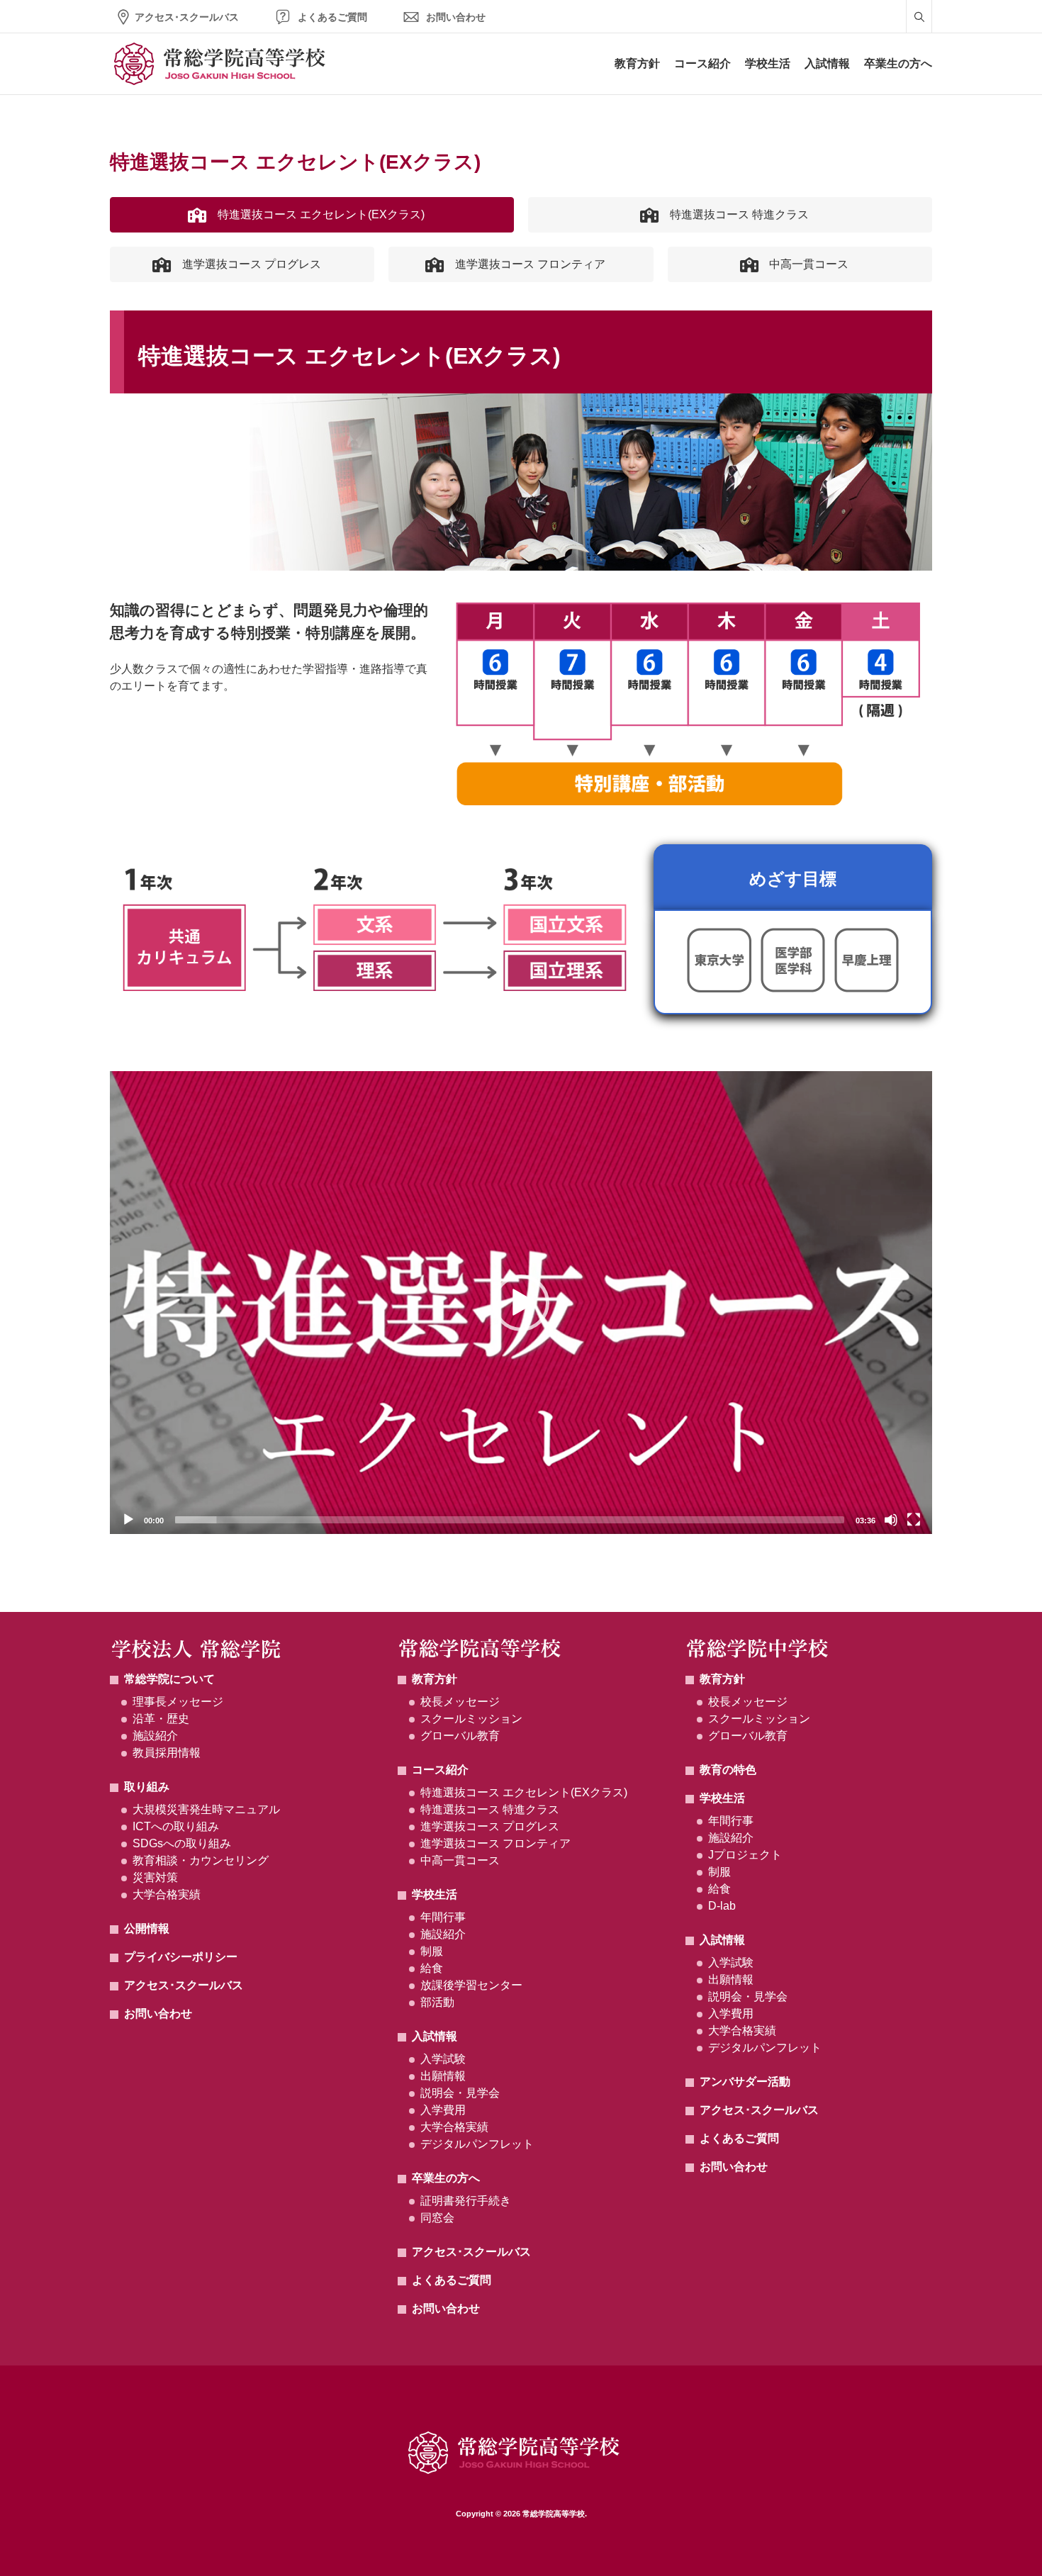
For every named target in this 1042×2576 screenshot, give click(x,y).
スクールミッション (471, 1719)
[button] (521, 1303)
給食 (432, 1968)
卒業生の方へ (898, 63)
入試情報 (827, 63)
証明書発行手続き (466, 2201)
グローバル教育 (460, 1736)
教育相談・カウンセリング (201, 1860)
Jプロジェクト (745, 1855)
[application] (521, 1303)
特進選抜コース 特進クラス (490, 1809)
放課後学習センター (471, 1985)
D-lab (722, 1906)
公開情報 (147, 1928)
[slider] (510, 1520)
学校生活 (768, 63)
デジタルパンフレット (477, 2144)
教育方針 (637, 63)
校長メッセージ (460, 1702)
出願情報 (443, 2076)
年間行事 (443, 1917)
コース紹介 (702, 63)
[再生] (128, 1520)
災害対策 (155, 1877)
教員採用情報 (167, 1753)
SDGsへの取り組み (182, 1843)
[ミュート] (891, 1520)
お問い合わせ (456, 17)
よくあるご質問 (332, 17)
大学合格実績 (167, 1894)
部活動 (437, 2002)
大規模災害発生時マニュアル (206, 1809)
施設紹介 (155, 1736)
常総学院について (169, 1679)
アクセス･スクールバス (187, 17)
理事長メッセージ (178, 1702)
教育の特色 (728, 1770)
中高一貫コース (460, 1860)
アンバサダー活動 (745, 2082)
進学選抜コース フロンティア (495, 1843)
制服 (432, 1951)
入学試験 (443, 2059)
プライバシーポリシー (181, 1957)
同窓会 (437, 2218)
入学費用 (443, 2110)
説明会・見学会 (460, 2093)
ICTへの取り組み (176, 1826)
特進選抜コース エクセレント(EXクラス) (524, 1792)
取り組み (147, 1787)
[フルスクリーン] (914, 1520)
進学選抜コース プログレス (490, 1826)
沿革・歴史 (161, 1719)
